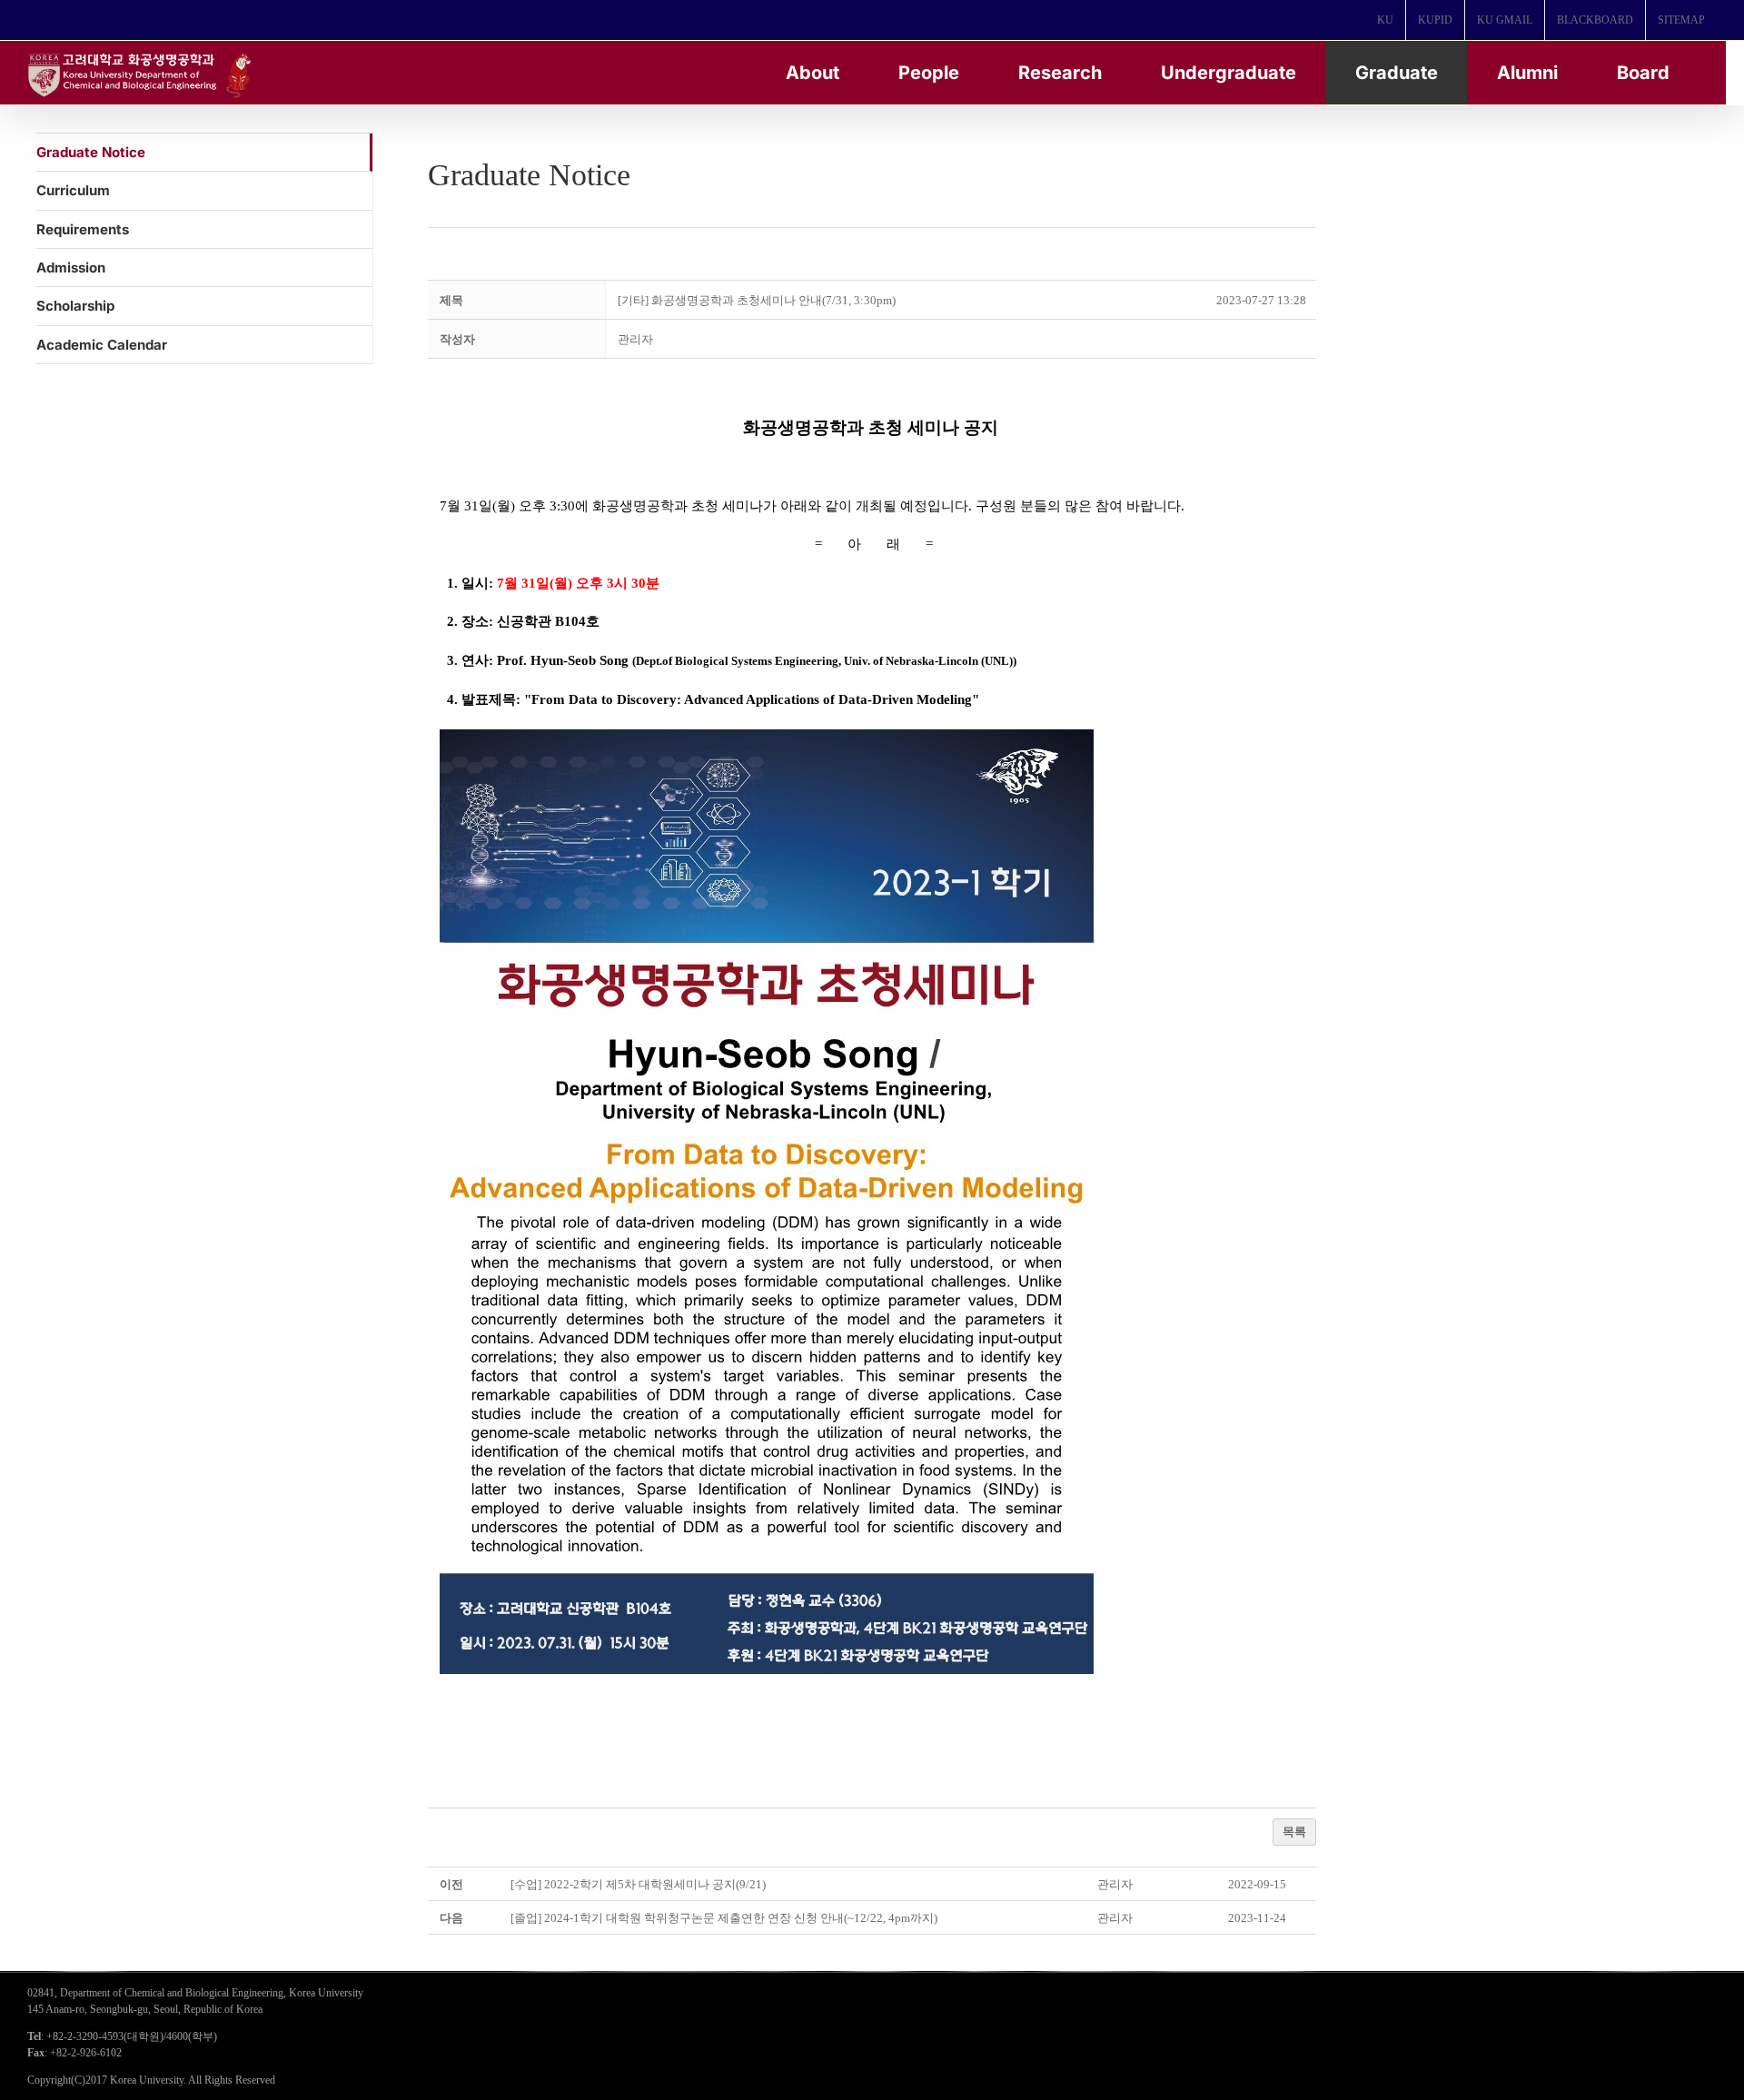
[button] (635, 339)
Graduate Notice (91, 152)
